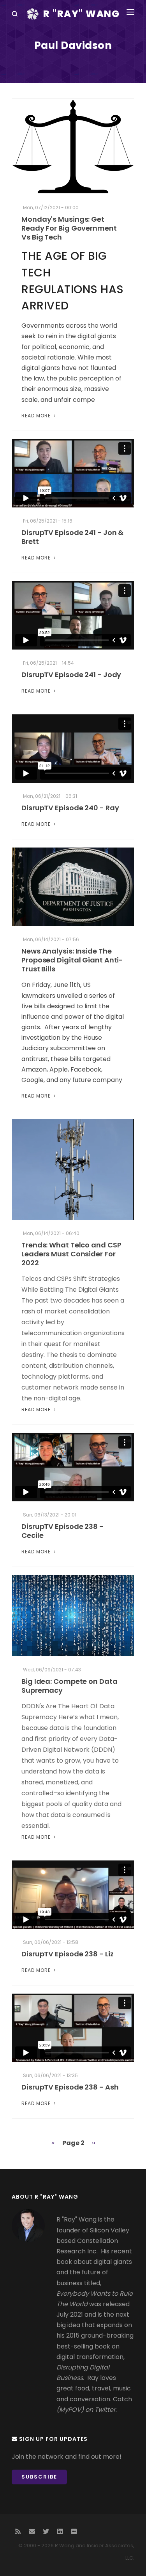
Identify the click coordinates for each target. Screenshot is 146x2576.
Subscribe (39, 2477)
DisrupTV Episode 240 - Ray (70, 808)
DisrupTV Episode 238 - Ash (70, 2087)
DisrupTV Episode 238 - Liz (67, 1954)
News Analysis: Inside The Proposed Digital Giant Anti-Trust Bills (72, 960)
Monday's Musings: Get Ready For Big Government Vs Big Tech (69, 228)
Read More (37, 416)
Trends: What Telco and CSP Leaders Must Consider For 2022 (71, 1254)
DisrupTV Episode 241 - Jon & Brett (72, 537)
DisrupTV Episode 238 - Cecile (62, 1531)
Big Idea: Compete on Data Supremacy (69, 1686)
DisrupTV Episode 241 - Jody (71, 675)
